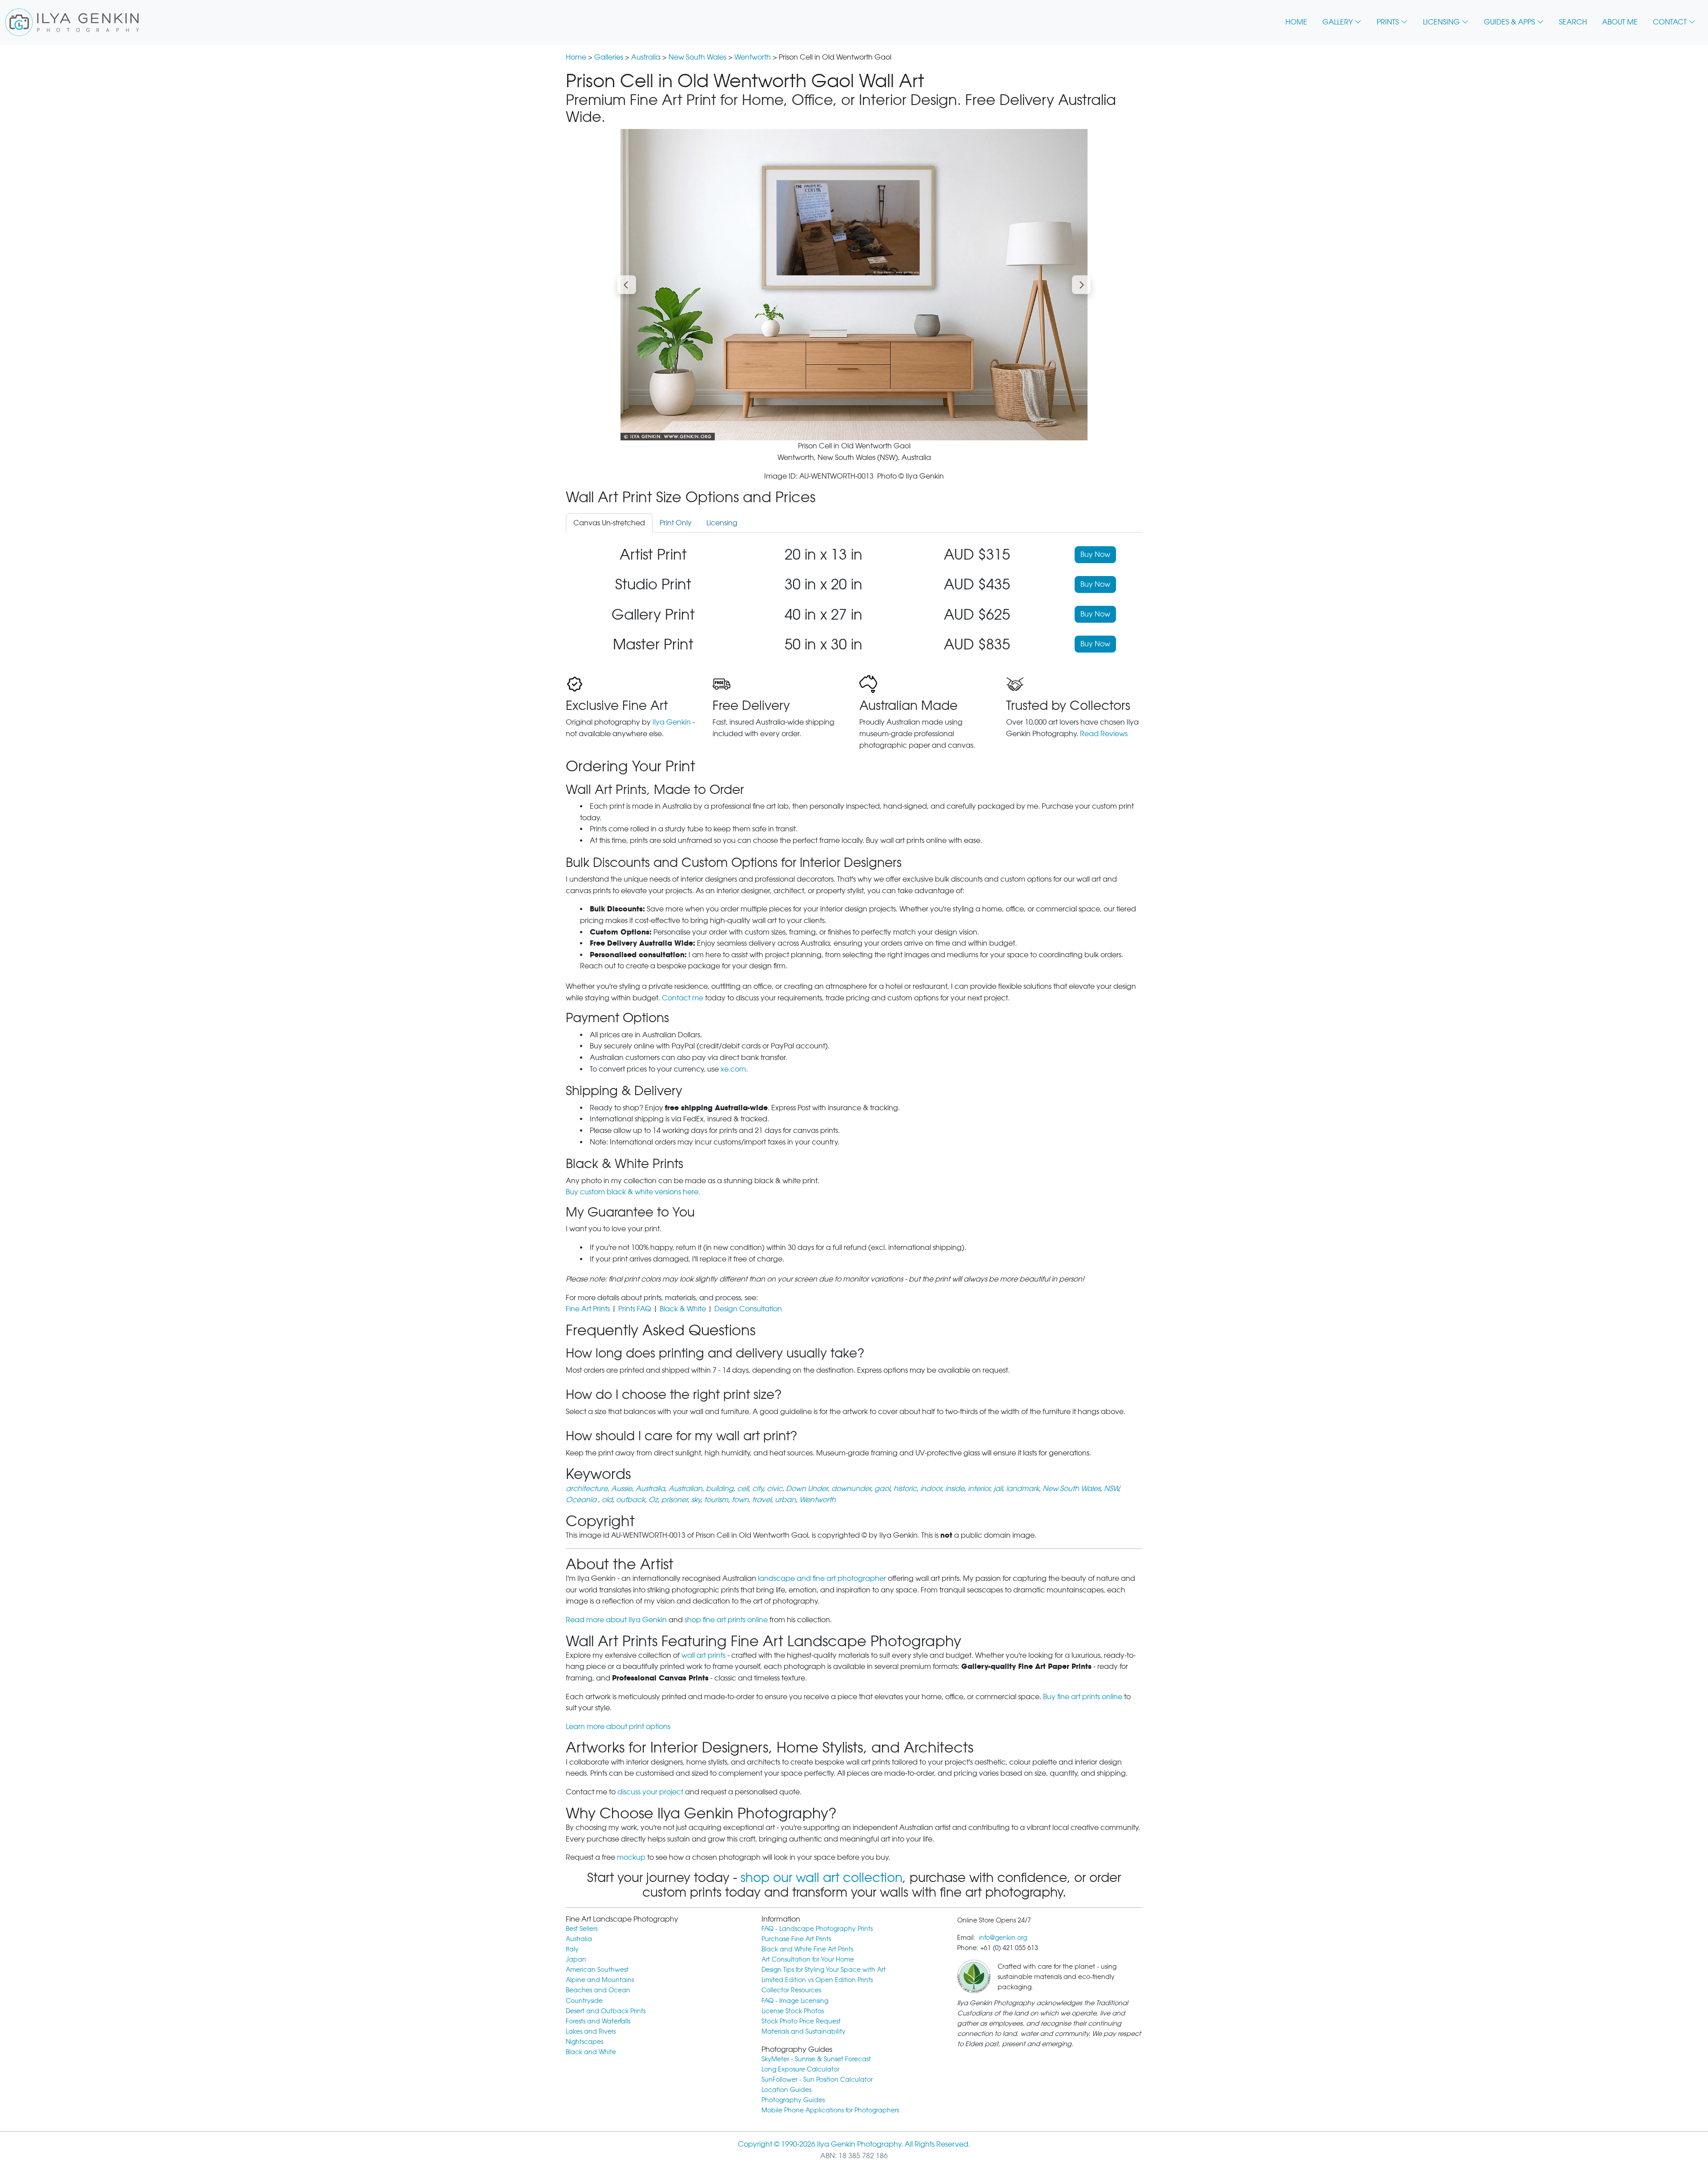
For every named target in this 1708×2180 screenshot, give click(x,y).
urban (785, 1500)
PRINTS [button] (1388, 22)
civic (775, 1489)
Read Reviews (1104, 734)
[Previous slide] (627, 285)
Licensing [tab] (722, 523)
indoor (931, 1489)
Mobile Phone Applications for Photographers (830, 2110)
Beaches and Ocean (598, 1990)
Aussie (622, 1489)
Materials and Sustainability (804, 2031)
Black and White (591, 2052)
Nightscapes (584, 2041)
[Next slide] (1081, 285)
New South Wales (697, 57)
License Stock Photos (793, 2011)
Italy (572, 1949)
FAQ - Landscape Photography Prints (817, 1928)
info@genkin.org (1003, 1937)
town (740, 1500)
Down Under (807, 1489)
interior (979, 1489)
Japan (576, 1959)
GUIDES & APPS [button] (1509, 22)
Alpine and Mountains (600, 1980)
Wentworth (753, 57)
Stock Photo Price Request (801, 2021)
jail (998, 1489)
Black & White (683, 1309)
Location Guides (786, 2089)
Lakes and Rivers (591, 2031)
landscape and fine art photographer (822, 1578)
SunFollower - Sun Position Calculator (817, 2079)
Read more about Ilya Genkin (616, 1620)
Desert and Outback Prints (606, 2011)
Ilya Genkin (672, 722)
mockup (631, 1857)
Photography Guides (793, 2100)
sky (696, 1500)
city (758, 1489)
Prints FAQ (635, 1309)
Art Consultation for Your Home (808, 1959)
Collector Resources (791, 1990)
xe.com (733, 1069)
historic (905, 1489)
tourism (716, 1500)
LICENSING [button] (1441, 22)
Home (576, 57)
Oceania (582, 1500)
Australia (646, 57)
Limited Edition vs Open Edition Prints (817, 1980)
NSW (1111, 1489)
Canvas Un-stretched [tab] (609, 523)
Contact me (683, 998)
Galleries (609, 57)
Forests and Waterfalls (598, 2021)
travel (762, 1500)
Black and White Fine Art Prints (807, 1949)
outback (630, 1500)
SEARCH (1573, 22)
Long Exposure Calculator (800, 2069)
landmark (1023, 1489)
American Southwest (597, 1969)
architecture (587, 1489)
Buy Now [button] (1095, 554)
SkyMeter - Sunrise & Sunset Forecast (816, 2059)
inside (955, 1489)
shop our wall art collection (822, 1878)
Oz (653, 1500)
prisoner (675, 1500)
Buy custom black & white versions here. (633, 1192)
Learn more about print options (618, 1727)
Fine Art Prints (588, 1309)
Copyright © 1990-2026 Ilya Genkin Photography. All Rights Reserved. (854, 2144)
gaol (882, 1489)
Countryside (584, 2001)
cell (743, 1489)
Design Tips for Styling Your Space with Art (824, 1969)
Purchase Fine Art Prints (796, 1939)
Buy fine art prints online (1083, 1697)
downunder (851, 1489)
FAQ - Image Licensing (795, 2001)
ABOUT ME (1620, 22)
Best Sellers (582, 1928)
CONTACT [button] (1670, 22)
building (720, 1489)
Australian (685, 1489)
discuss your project (650, 1792)
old (607, 1500)
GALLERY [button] (1337, 22)
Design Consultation (748, 1309)
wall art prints (703, 1655)
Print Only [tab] (676, 523)
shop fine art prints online (726, 1620)
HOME (1296, 22)
